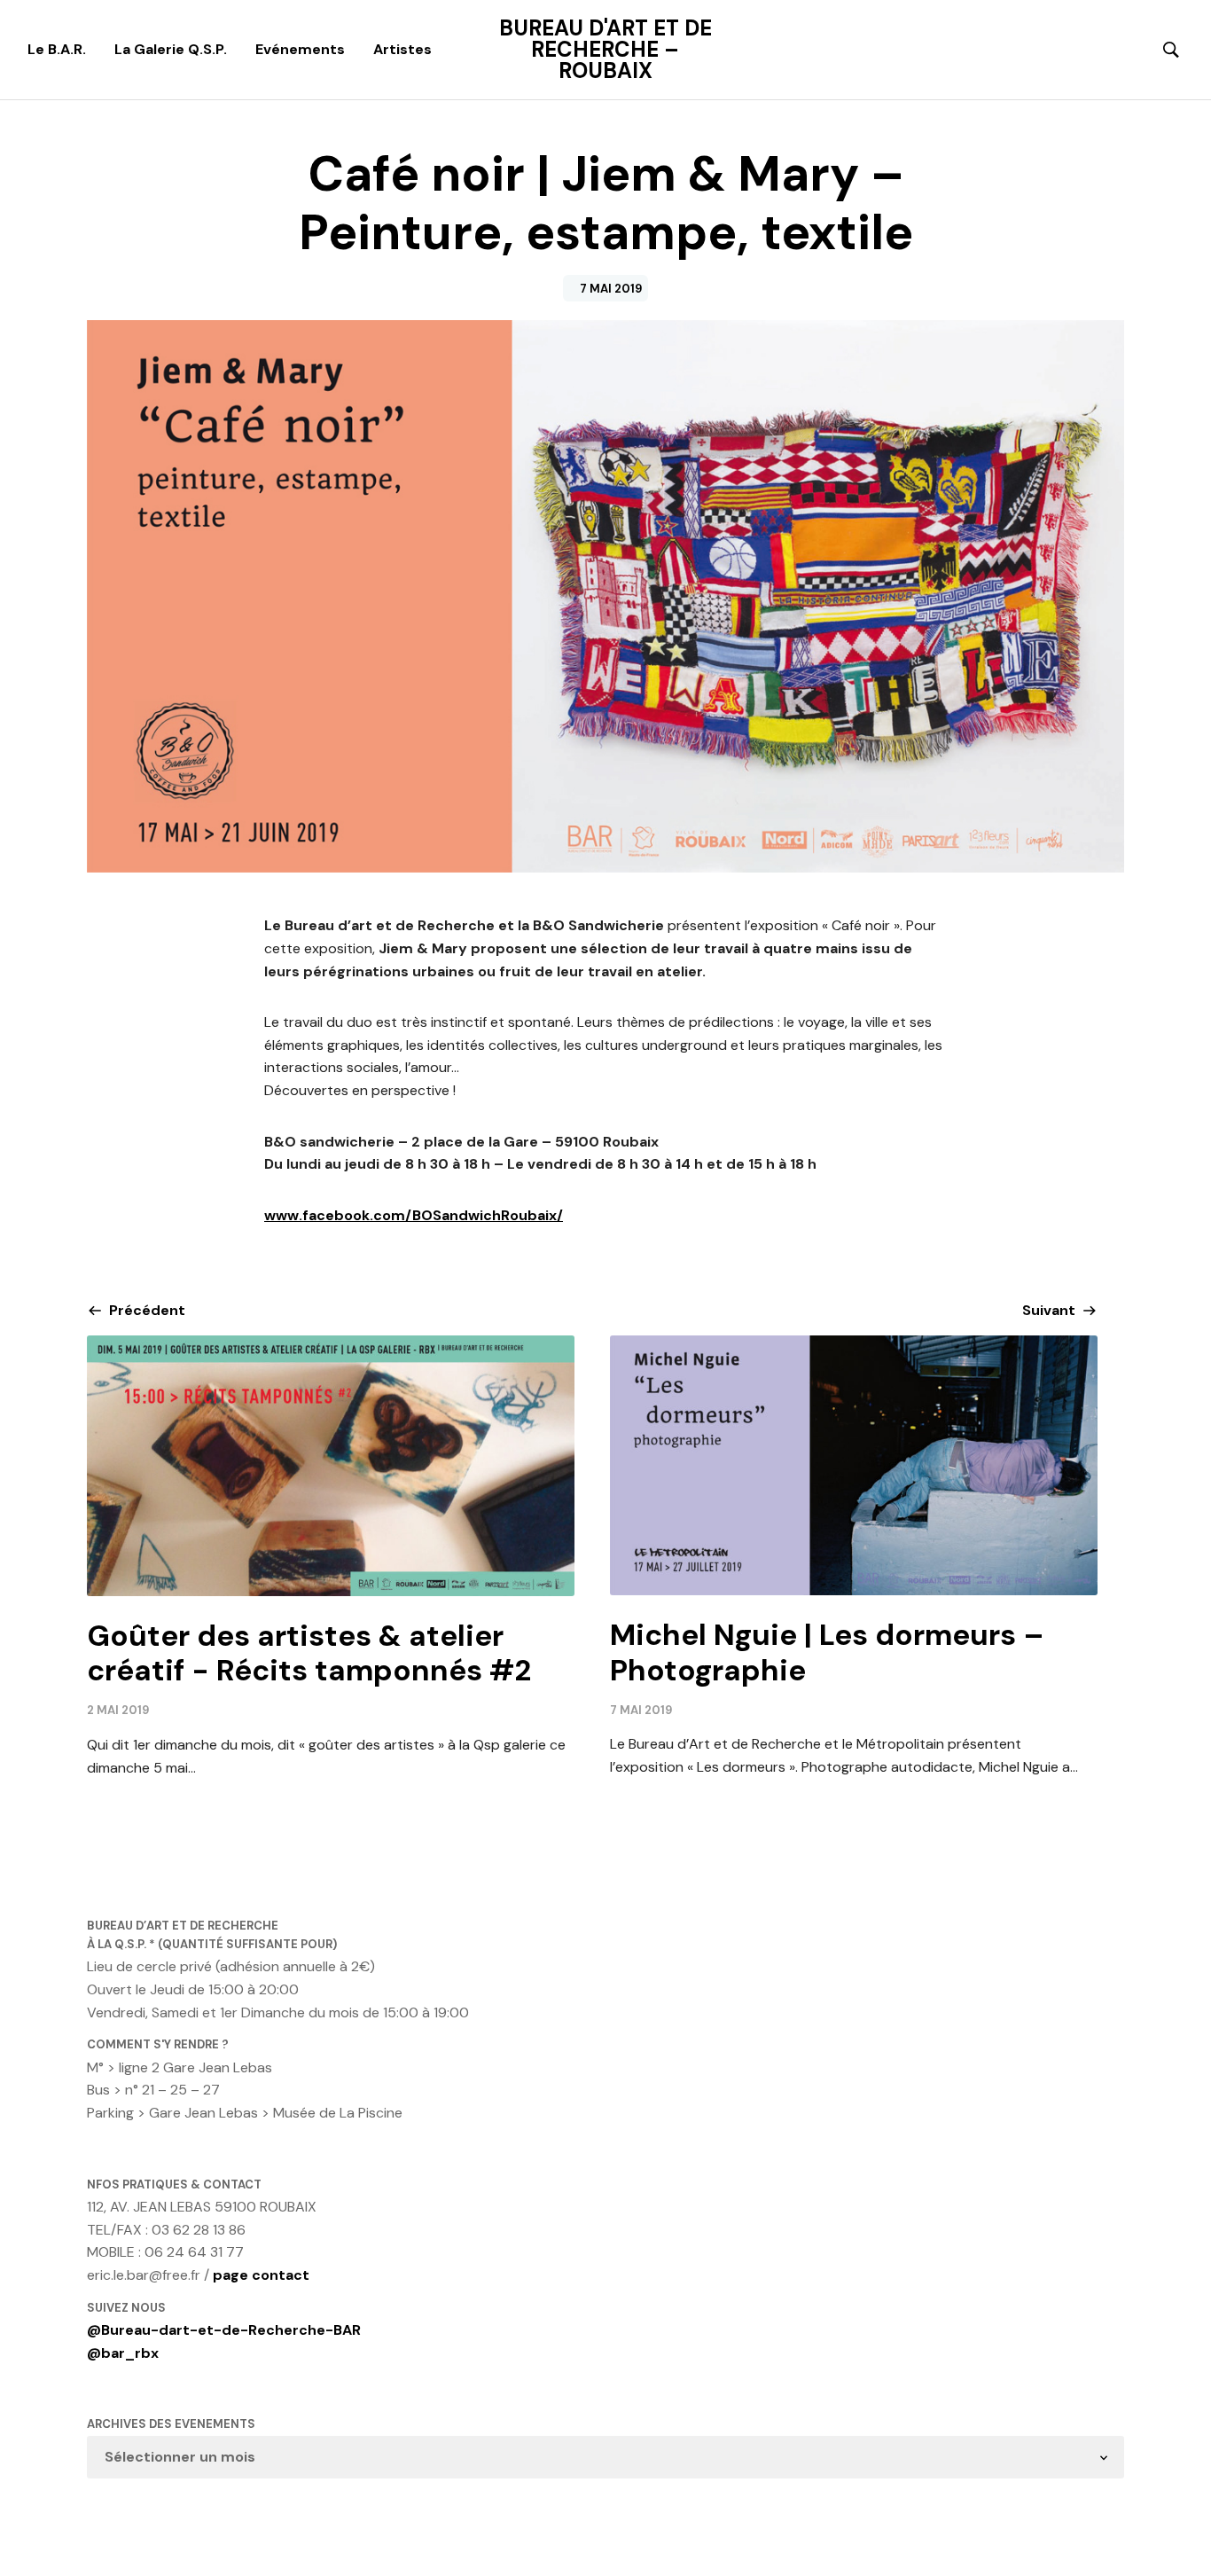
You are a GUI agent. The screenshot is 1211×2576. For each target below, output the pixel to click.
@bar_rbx (123, 2353)
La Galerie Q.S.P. (171, 49)
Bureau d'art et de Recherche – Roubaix (605, 50)
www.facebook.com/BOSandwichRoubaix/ (414, 1215)
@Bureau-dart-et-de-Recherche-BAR (224, 2330)
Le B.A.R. (57, 49)
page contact (261, 2275)
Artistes (402, 49)
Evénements (300, 49)
